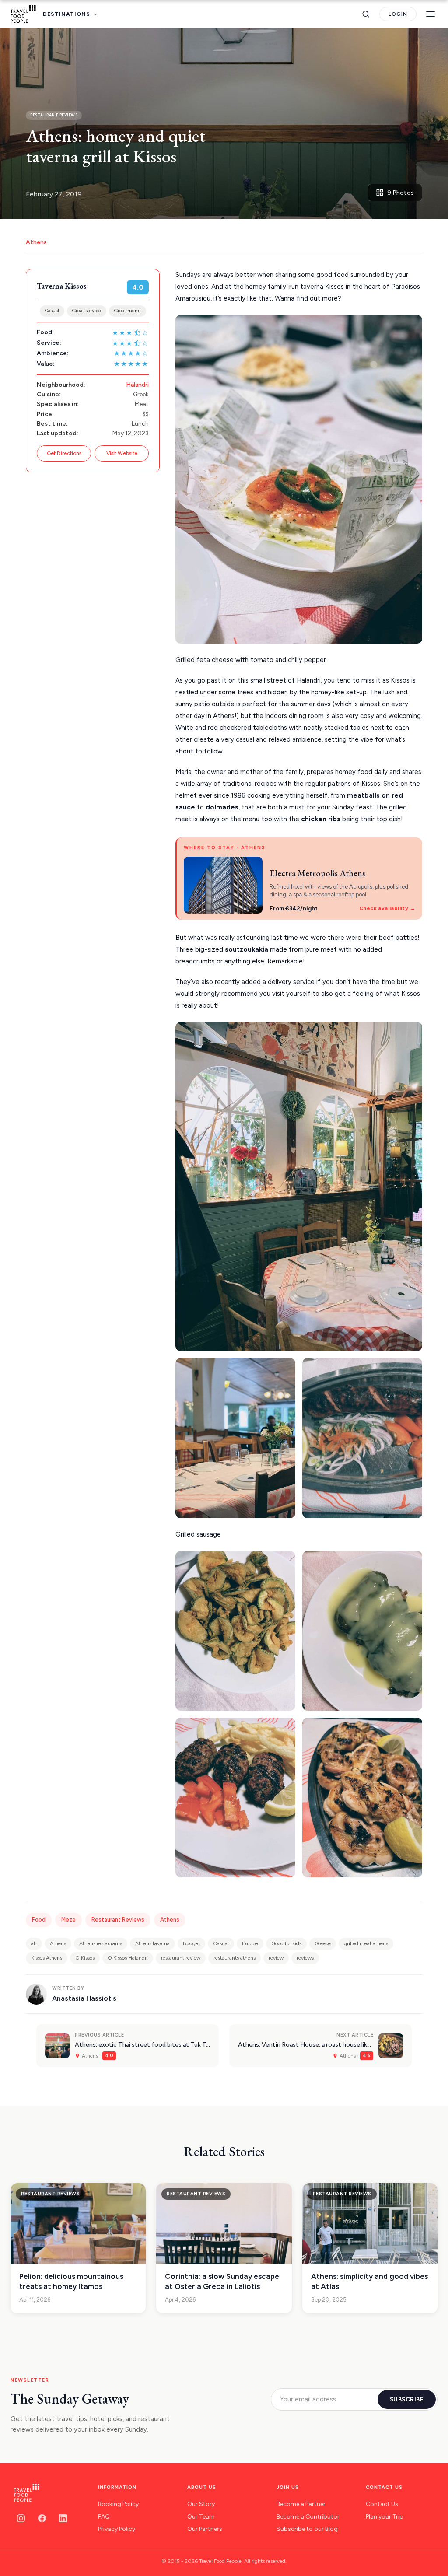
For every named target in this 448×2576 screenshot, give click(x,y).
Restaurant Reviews (118, 1920)
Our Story (201, 2504)
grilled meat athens (366, 1943)
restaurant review (181, 1958)
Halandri (137, 385)
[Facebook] (42, 2518)
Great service (87, 311)
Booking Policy (118, 2504)
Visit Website (122, 453)
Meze (68, 1920)
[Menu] (430, 14)
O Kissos (85, 1958)
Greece (323, 1943)
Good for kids (286, 1943)
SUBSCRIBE (407, 2399)
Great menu (128, 311)
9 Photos (401, 193)
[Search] (366, 14)
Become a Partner (301, 2504)
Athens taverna (152, 1943)
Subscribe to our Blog (307, 2529)
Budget (191, 1943)
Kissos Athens (47, 1958)
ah (34, 1943)
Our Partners (205, 2529)
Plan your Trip (385, 2517)
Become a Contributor (308, 2517)
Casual (52, 311)
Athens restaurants (101, 1943)
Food (39, 1920)
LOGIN (398, 14)
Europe (250, 1943)
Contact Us (382, 2504)
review (276, 1958)
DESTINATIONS (66, 14)
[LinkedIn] (63, 2518)
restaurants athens (234, 1958)
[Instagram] (21, 2518)
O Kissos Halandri (128, 1958)
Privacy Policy (117, 2529)
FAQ (104, 2517)
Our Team (201, 2517)
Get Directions (64, 453)
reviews (305, 1958)
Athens (36, 242)
